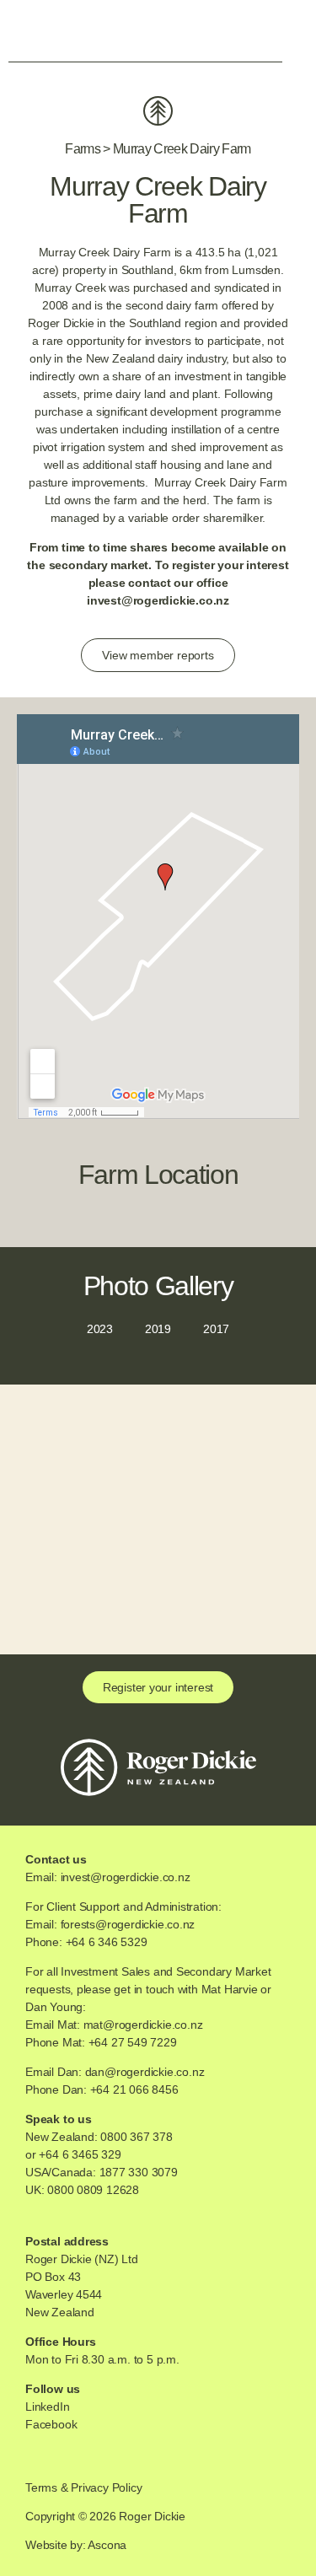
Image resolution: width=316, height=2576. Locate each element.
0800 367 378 (136, 2137)
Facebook (51, 2424)
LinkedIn (47, 2407)
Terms (41, 2487)
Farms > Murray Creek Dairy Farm (158, 149)
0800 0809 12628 (93, 2190)
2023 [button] (100, 1329)
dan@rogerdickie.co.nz (145, 2072)
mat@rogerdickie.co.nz (143, 2025)
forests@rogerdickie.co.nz (128, 1924)
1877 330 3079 (139, 2172)
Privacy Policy (106, 2487)
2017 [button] (216, 1329)
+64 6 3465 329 (80, 2154)
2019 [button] (158, 1329)
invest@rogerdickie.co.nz (158, 600)
